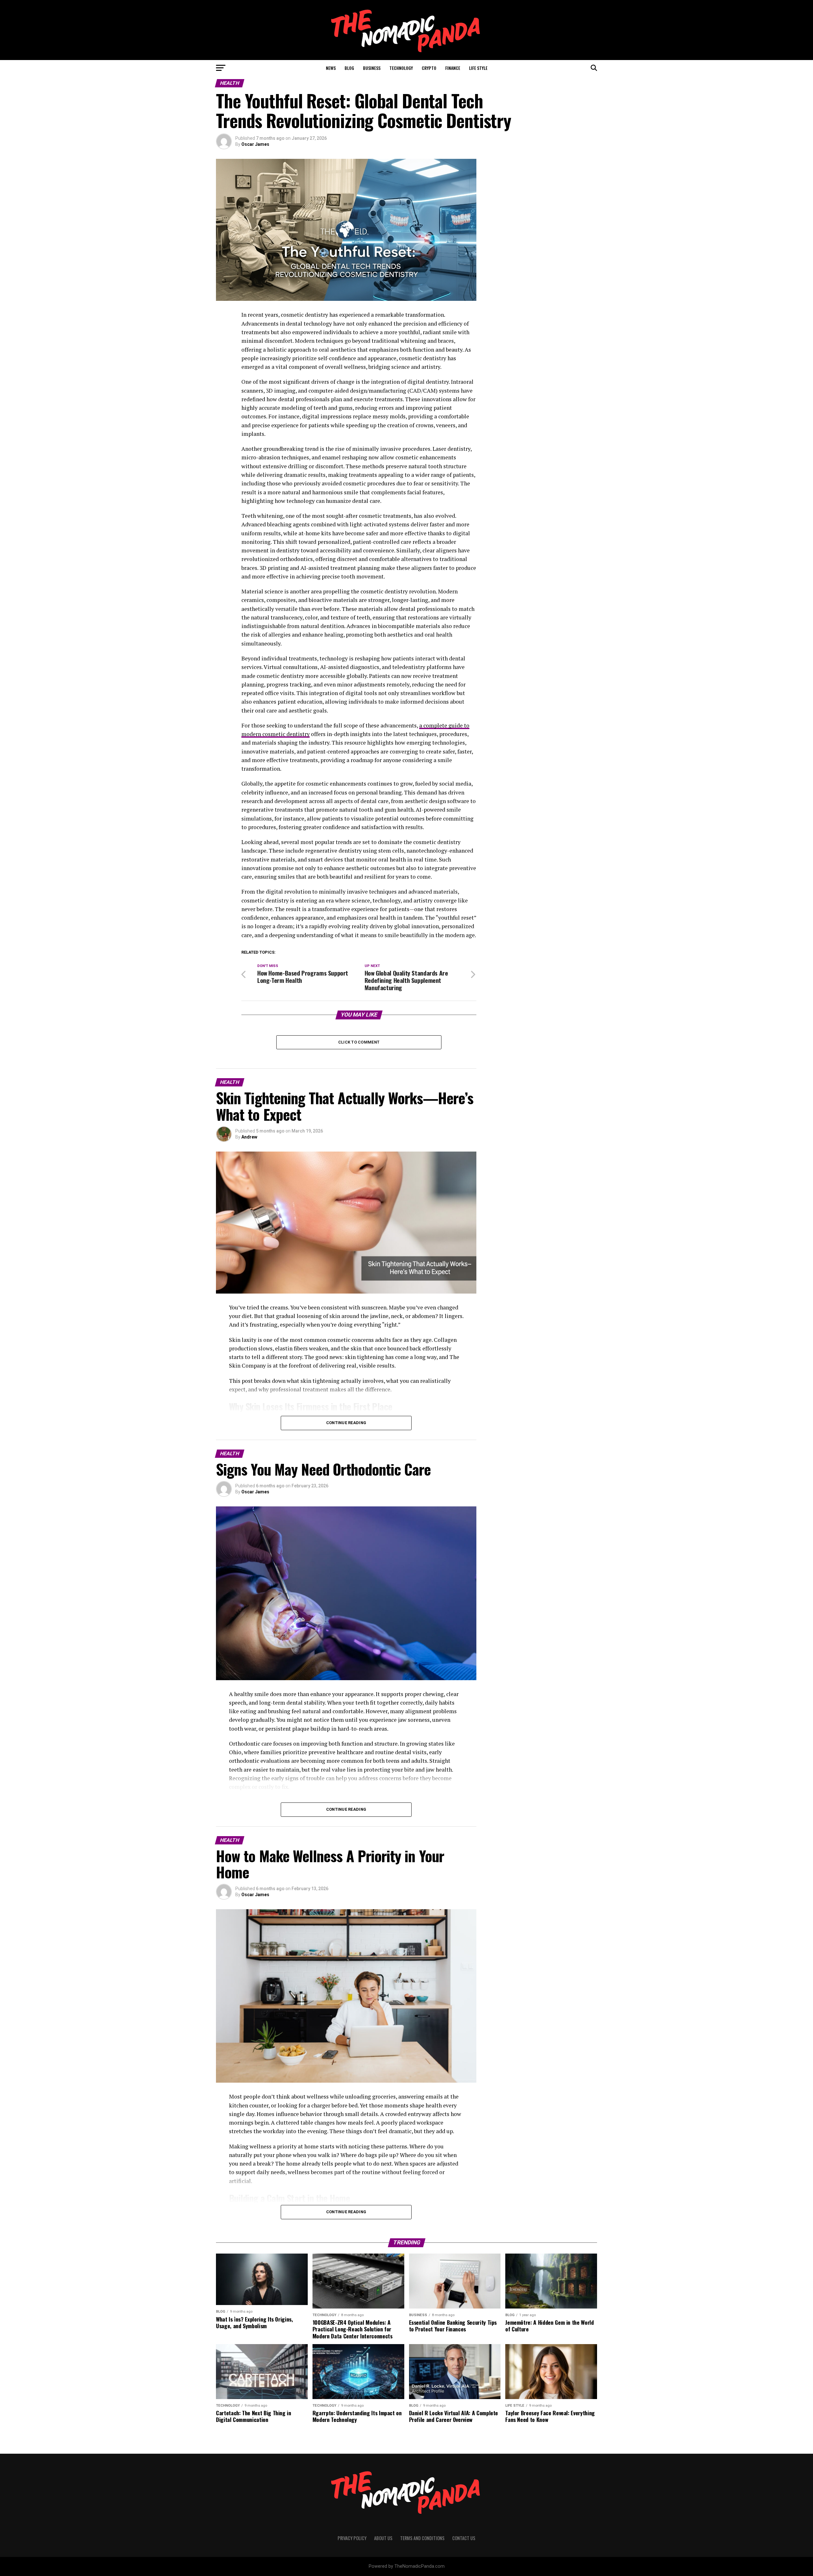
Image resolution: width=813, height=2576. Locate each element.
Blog (349, 68)
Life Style (478, 68)
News (331, 68)
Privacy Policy (352, 2538)
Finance (453, 68)
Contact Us (464, 2538)
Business (372, 68)
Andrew (249, 1137)
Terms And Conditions (422, 2538)
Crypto (429, 68)
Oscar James (255, 144)
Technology (401, 68)
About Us (383, 2538)
